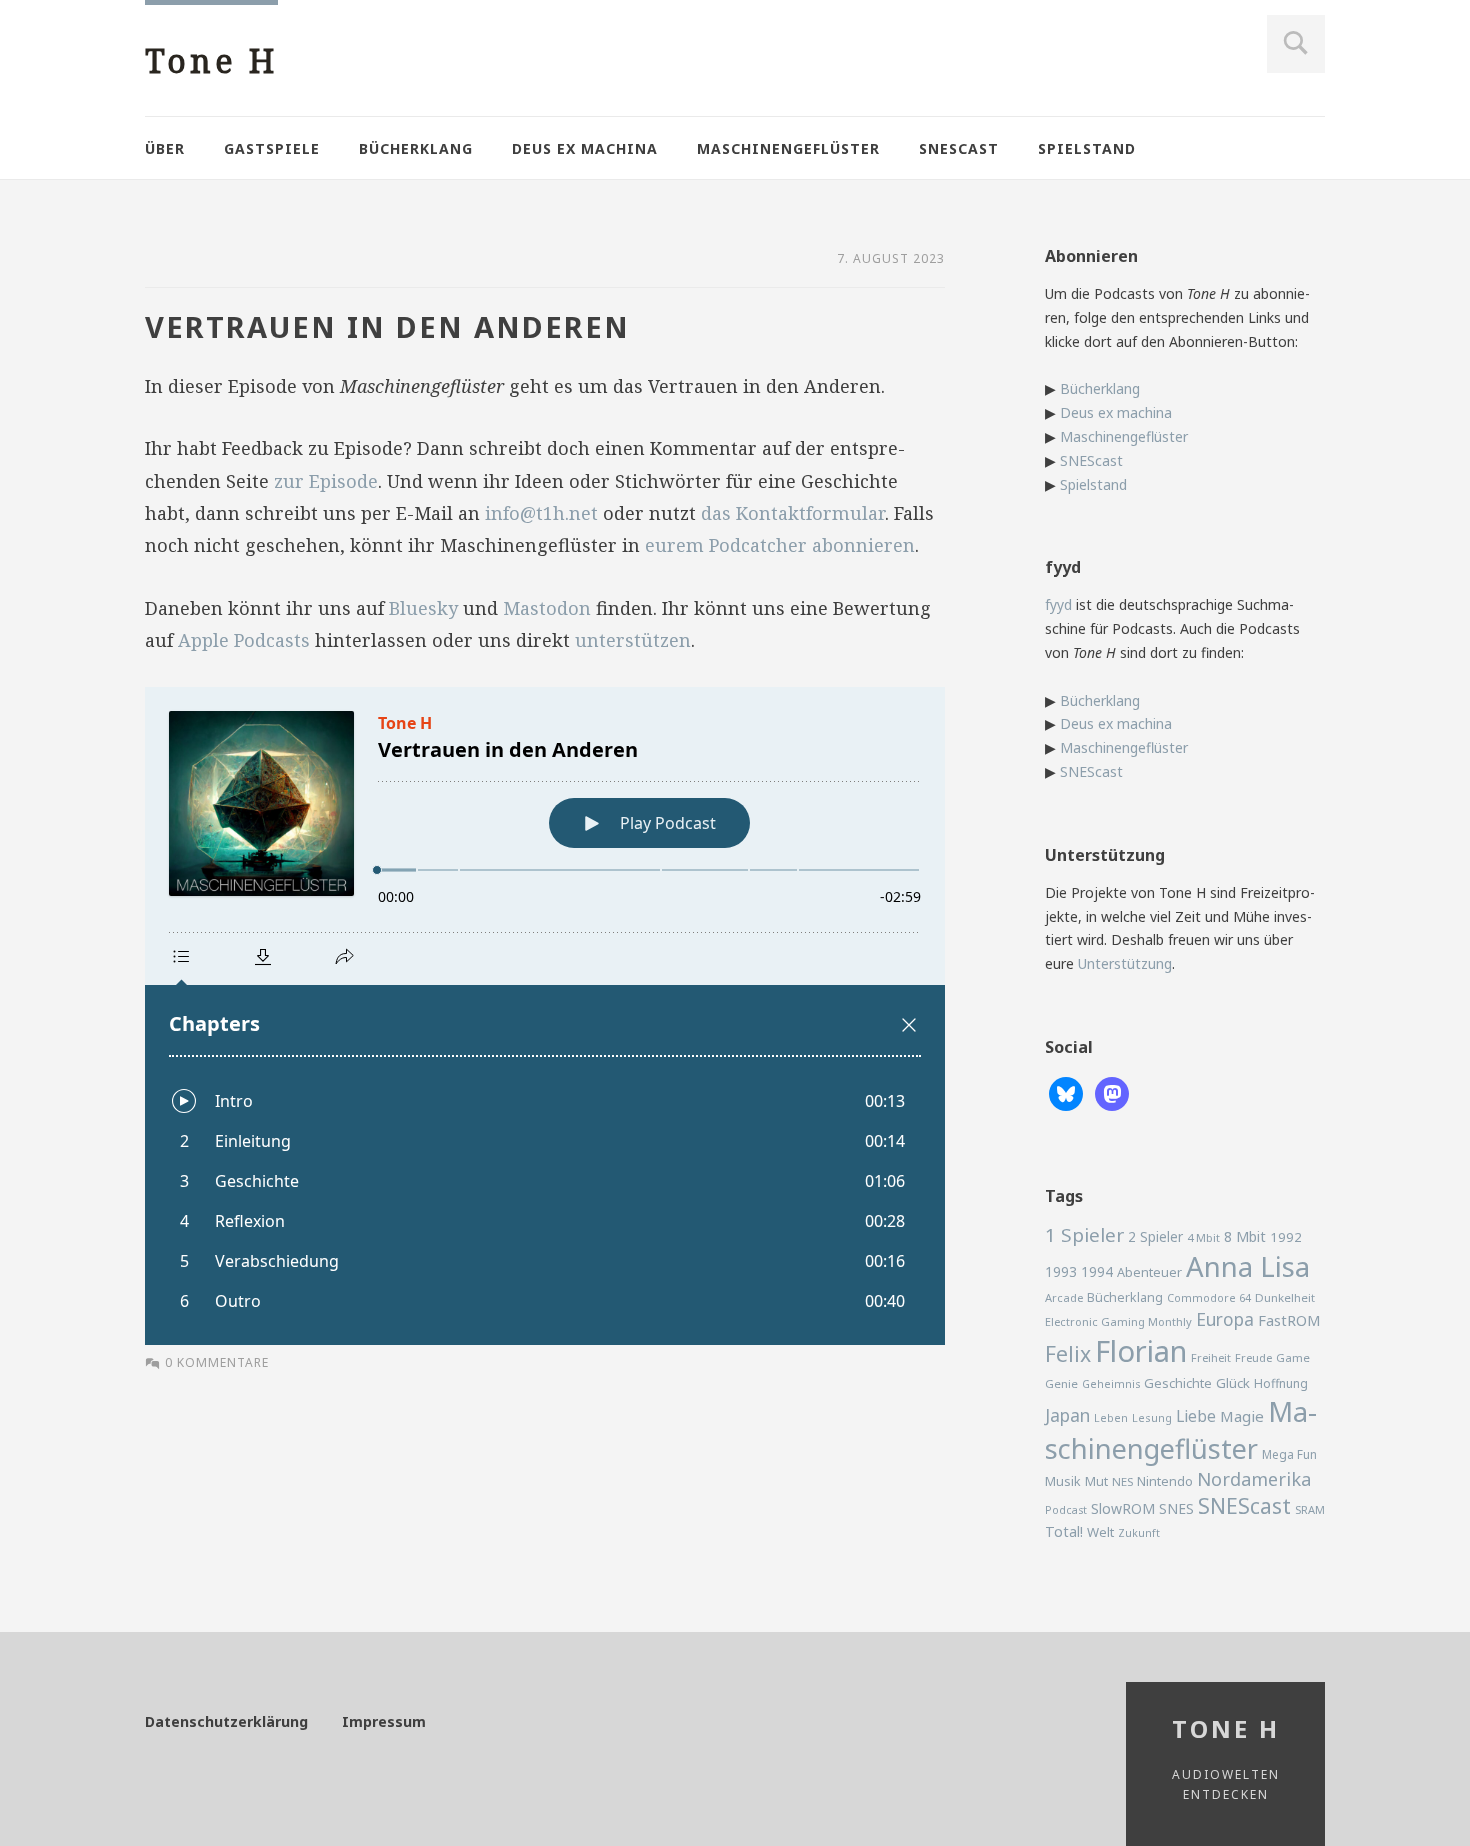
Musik (1063, 1481)
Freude (1253, 1357)
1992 (1286, 1237)
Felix (1068, 1353)
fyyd (1058, 604)
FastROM (1289, 1320)
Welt (1100, 1532)
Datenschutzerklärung (226, 1721)
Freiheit (1211, 1357)
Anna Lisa (1248, 1266)
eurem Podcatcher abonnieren (780, 545)
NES (1122, 1481)
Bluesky (423, 608)
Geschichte (1178, 1383)
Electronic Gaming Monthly (1118, 1321)
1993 (1061, 1271)
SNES (1176, 1508)
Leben (1111, 1418)
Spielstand (1087, 148)
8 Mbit (1245, 1236)
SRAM (1310, 1509)
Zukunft (1139, 1533)
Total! (1064, 1531)
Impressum (384, 1721)
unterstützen (633, 640)
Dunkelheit (1285, 1297)
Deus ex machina (585, 148)
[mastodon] (1112, 1092)
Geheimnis (1111, 1384)
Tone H (211, 60)
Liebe (1196, 1416)
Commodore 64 (1209, 1297)
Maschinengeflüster (788, 148)
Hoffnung (1281, 1383)
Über (165, 148)
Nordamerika (1254, 1479)
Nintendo (1165, 1481)
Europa (1225, 1319)
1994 (1097, 1271)
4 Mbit (1203, 1237)
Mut (1096, 1481)
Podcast (1066, 1510)
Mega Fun (1289, 1454)
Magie (1242, 1416)
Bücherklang (416, 148)
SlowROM (1123, 1508)
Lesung (1152, 1417)
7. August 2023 (891, 258)
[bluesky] (1066, 1092)
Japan (1067, 1415)
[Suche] (1296, 44)
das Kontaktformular (793, 513)
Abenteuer (1149, 1272)
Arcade (1064, 1297)
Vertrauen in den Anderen (387, 326)
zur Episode (326, 481)
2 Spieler (1155, 1236)
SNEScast (959, 148)
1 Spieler (1084, 1235)
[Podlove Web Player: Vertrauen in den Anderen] (545, 1016)
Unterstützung (1125, 963)
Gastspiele (272, 148)
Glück (1233, 1383)
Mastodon (547, 608)
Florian (1141, 1351)
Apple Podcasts (244, 640)
